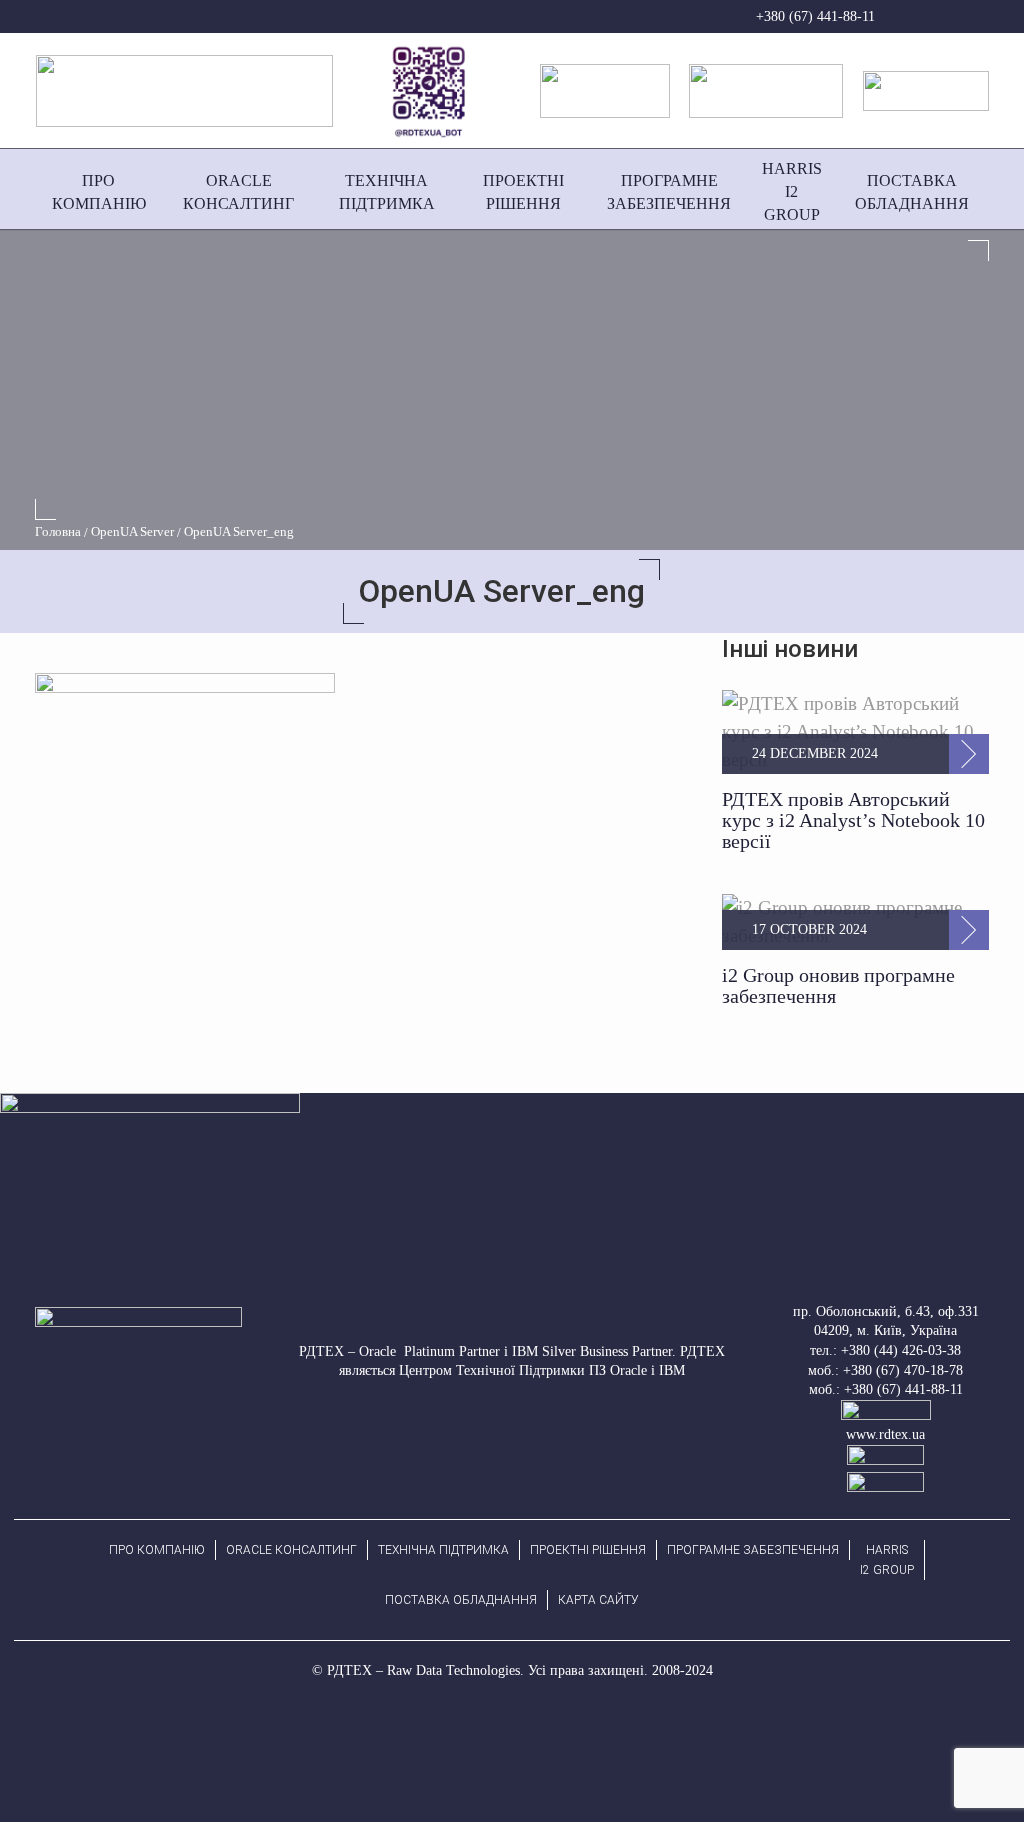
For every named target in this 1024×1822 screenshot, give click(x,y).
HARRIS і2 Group (887, 1560)
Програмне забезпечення (753, 1550)
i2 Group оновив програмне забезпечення (838, 985)
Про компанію (157, 1550)
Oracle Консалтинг (291, 1550)
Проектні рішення (588, 1550)
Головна (58, 532)
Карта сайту (598, 1600)
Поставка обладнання (461, 1600)
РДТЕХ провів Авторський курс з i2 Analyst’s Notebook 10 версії (853, 820)
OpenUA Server (132, 532)
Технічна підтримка (443, 1550)
